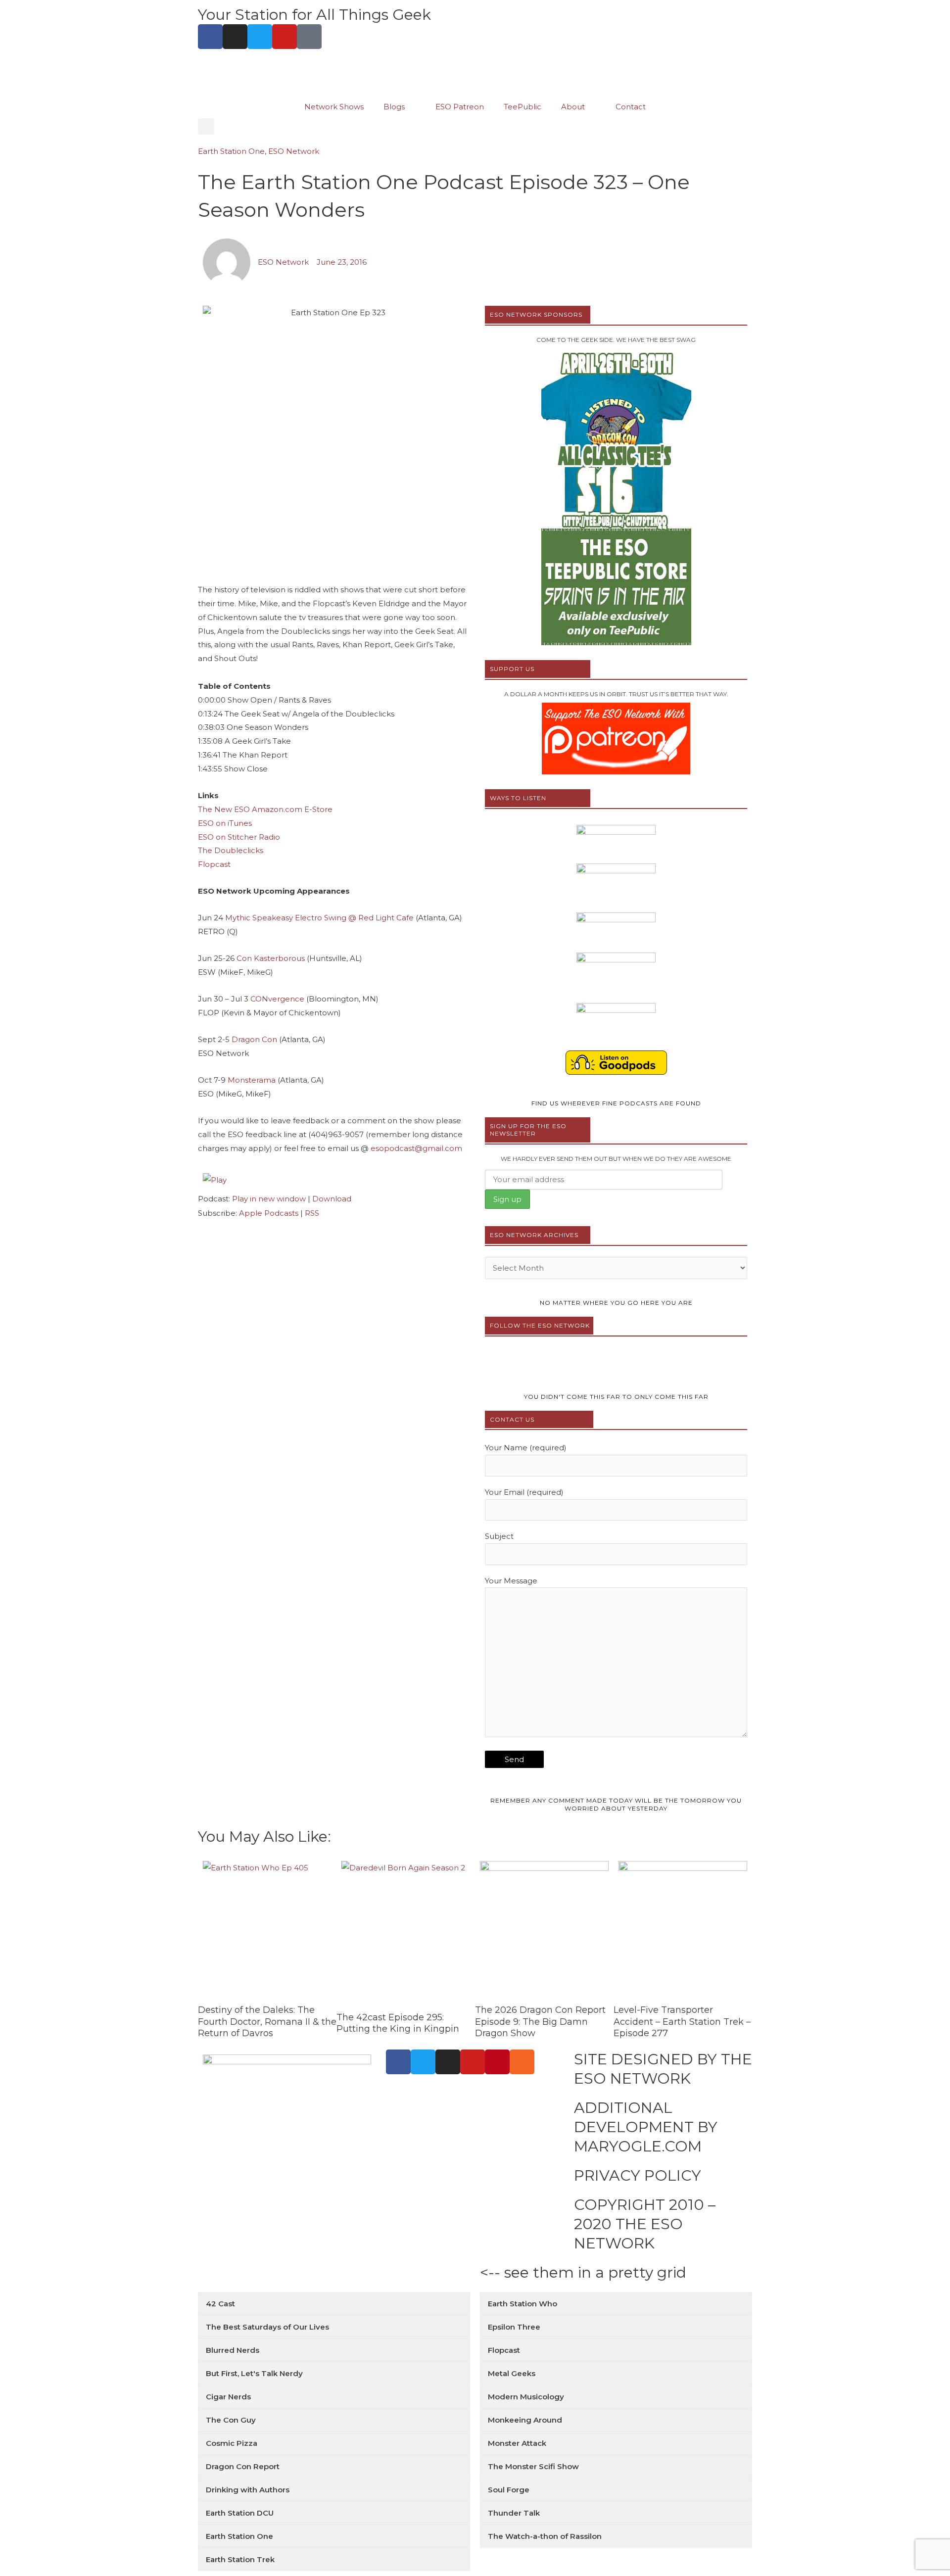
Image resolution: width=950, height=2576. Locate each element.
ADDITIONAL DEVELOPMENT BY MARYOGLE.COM (646, 2127)
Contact (631, 107)
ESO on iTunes (225, 823)
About (573, 107)
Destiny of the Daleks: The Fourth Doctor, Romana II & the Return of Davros (267, 2022)
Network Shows (334, 107)
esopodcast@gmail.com (416, 1148)
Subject (499, 1536)
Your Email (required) (524, 1492)
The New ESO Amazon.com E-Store (265, 809)
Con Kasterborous (271, 958)
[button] (206, 126)
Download (332, 1199)
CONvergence (277, 999)
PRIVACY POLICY (638, 2175)
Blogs (394, 107)
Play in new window (269, 1199)
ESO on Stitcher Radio (239, 837)
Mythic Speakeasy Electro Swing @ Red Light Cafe (319, 918)
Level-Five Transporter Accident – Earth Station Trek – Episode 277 (682, 2022)
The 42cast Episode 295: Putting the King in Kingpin (398, 2023)
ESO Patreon (460, 107)
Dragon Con (254, 1039)
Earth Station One (231, 151)
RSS (312, 1213)
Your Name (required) (526, 1448)
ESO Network (294, 151)
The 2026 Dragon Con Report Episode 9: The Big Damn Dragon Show (540, 2022)
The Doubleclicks (231, 850)
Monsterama (252, 1080)
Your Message (511, 1581)
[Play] (215, 1179)
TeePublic (522, 107)
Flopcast (214, 864)
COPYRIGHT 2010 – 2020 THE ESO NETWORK (645, 2224)
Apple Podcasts (269, 1213)
